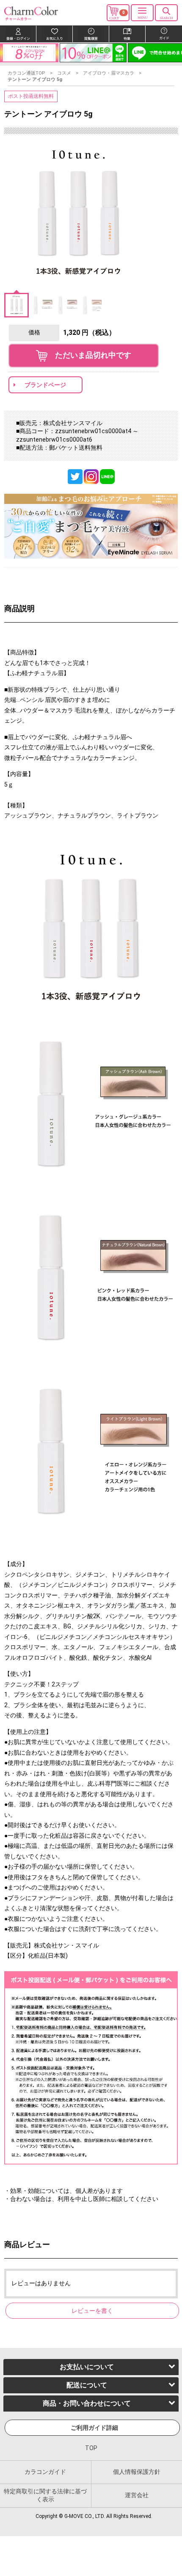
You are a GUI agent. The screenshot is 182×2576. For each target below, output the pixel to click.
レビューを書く (92, 2311)
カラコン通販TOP (26, 73)
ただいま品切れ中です (89, 355)
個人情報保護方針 (137, 2471)
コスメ (64, 73)
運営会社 (137, 2495)
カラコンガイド (45, 2471)
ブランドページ (45, 385)
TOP (91, 2448)
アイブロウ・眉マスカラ (109, 73)
